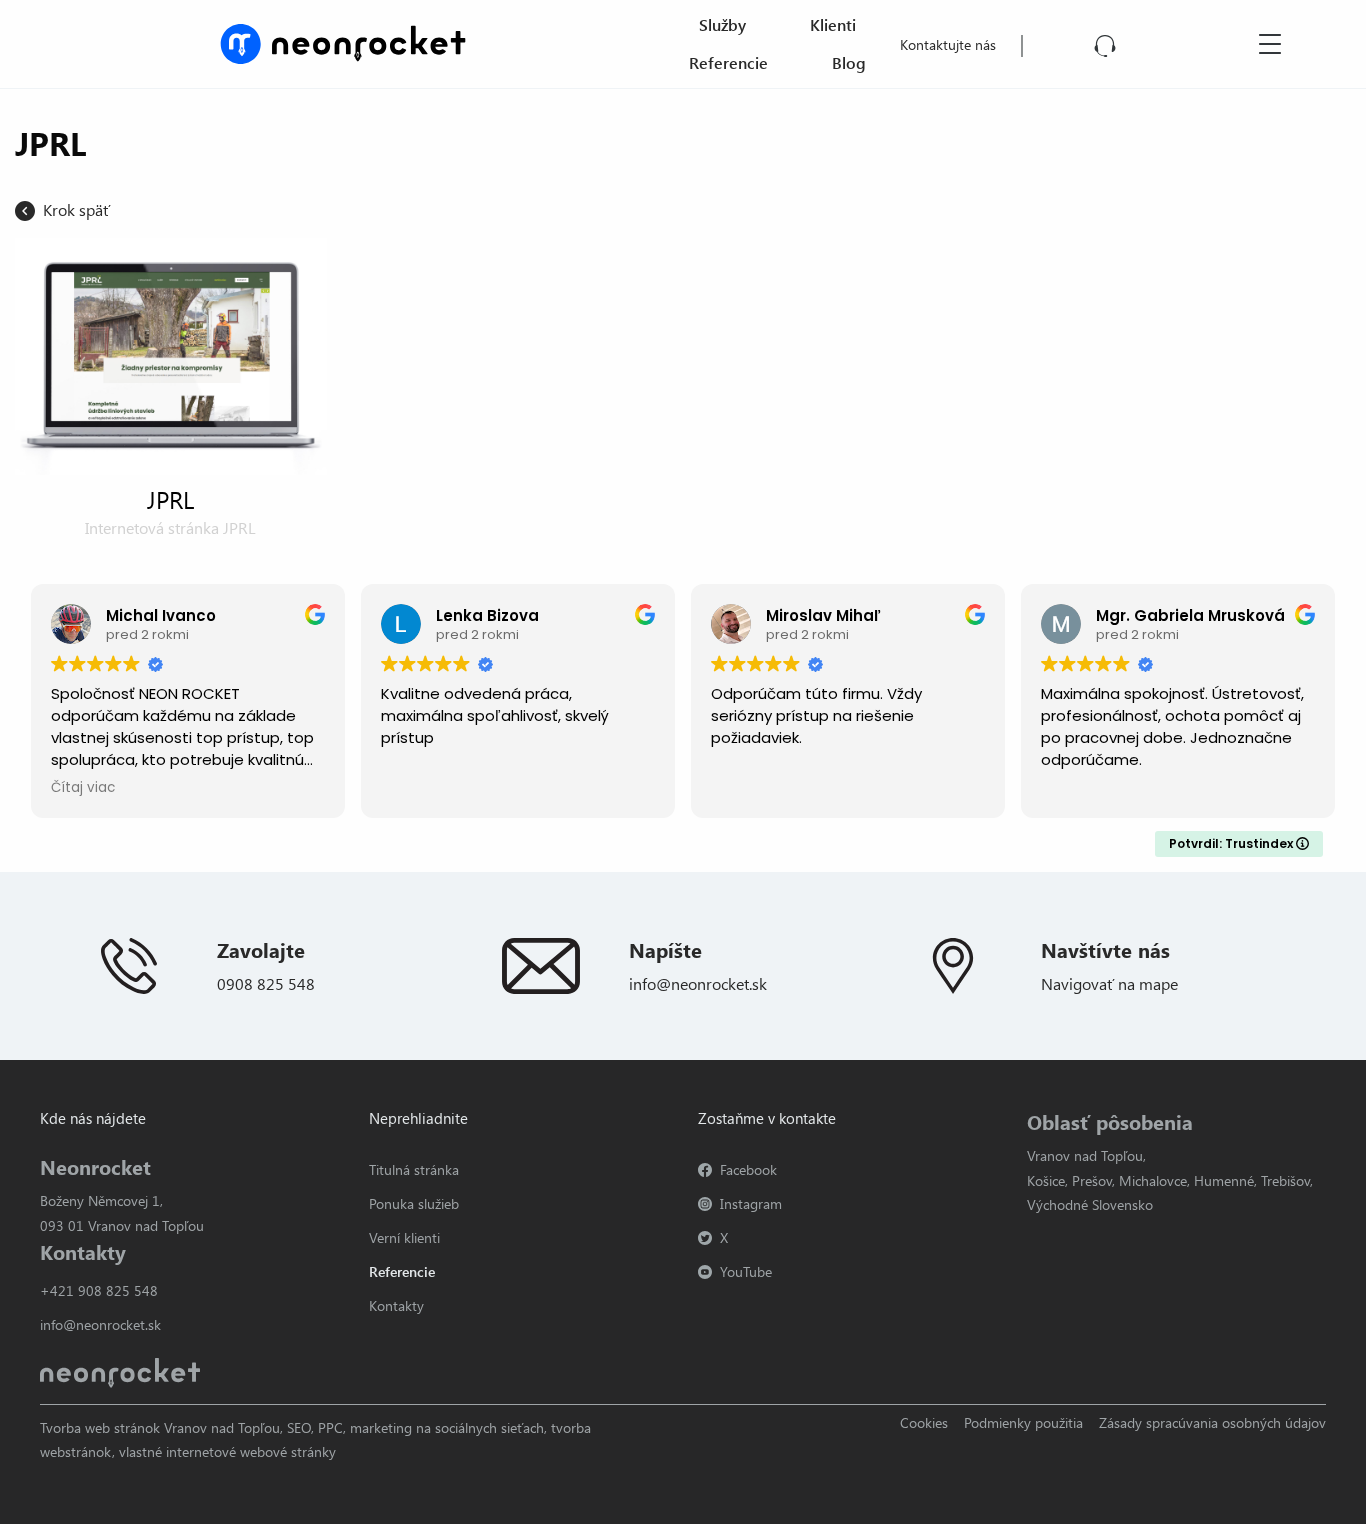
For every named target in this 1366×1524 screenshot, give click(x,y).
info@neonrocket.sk (698, 983)
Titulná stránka (414, 1169)
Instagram (751, 1203)
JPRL (170, 499)
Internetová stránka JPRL (170, 527)
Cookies (924, 1422)
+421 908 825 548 (99, 1290)
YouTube (746, 1271)
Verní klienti (404, 1237)
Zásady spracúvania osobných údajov (1212, 1422)
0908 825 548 (266, 983)
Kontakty (396, 1305)
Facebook (748, 1169)
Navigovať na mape (1109, 983)
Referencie (728, 62)
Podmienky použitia (1023, 1422)
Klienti (833, 24)
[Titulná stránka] (327, 41)
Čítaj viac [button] (83, 788)
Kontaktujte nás (948, 44)
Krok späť (76, 209)
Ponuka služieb (414, 1203)
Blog (849, 62)
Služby (722, 24)
